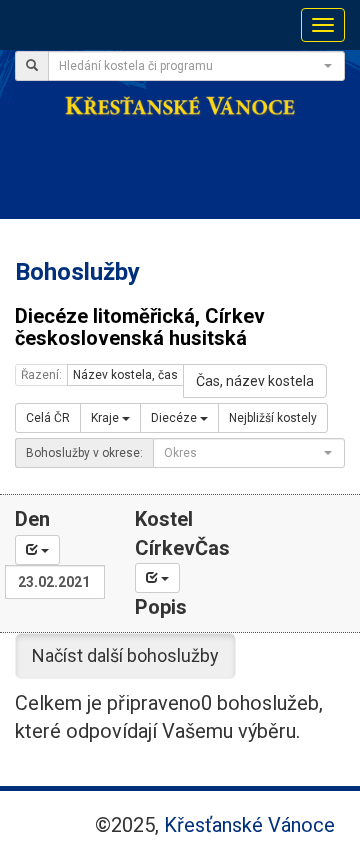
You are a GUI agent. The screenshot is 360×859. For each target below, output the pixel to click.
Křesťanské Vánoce (249, 825)
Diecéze (175, 418)
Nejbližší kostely (273, 418)
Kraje (106, 418)
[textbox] (190, 66)
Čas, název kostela (255, 381)
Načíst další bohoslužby (125, 655)
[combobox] (196, 66)
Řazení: (41, 375)
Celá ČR (48, 418)
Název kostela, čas (125, 375)
